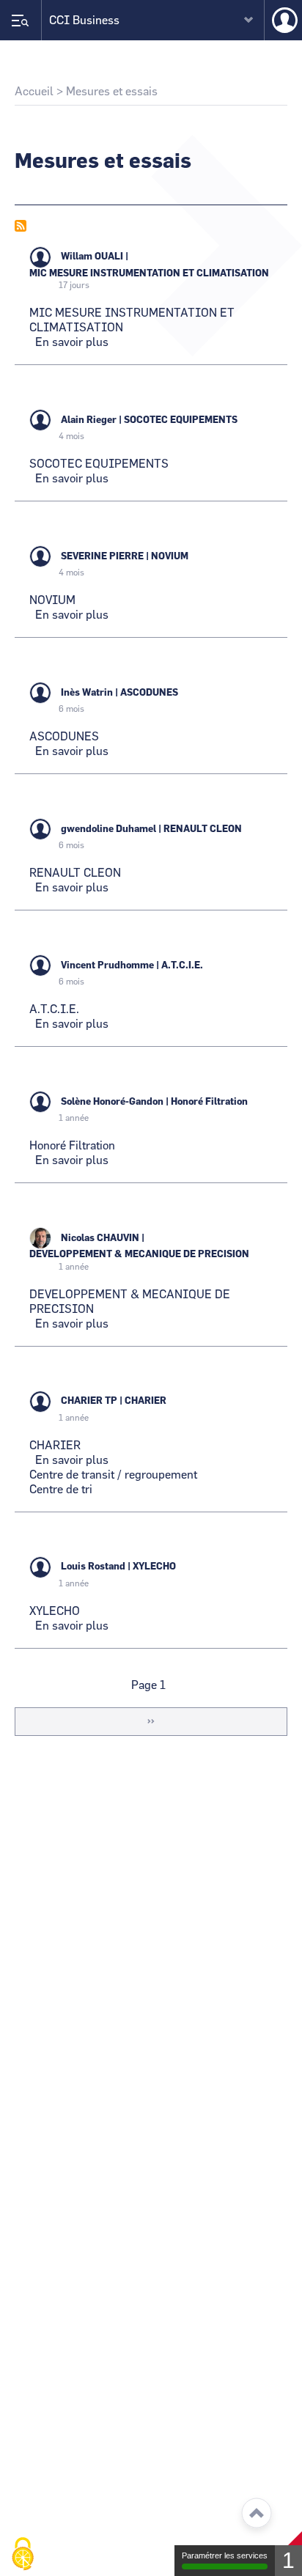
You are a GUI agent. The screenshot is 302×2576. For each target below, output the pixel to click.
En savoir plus (72, 342)
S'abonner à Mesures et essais (21, 226)
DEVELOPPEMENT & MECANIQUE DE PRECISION (139, 1255)
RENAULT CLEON (203, 829)
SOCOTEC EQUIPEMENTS (181, 420)
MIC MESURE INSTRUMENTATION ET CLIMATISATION (149, 274)
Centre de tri (61, 1490)
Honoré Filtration (209, 1102)
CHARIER (146, 1401)
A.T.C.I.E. (182, 966)
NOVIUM (170, 557)
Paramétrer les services (225, 2555)
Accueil (34, 92)
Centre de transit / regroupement (113, 1475)
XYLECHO (154, 1567)
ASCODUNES (149, 693)
